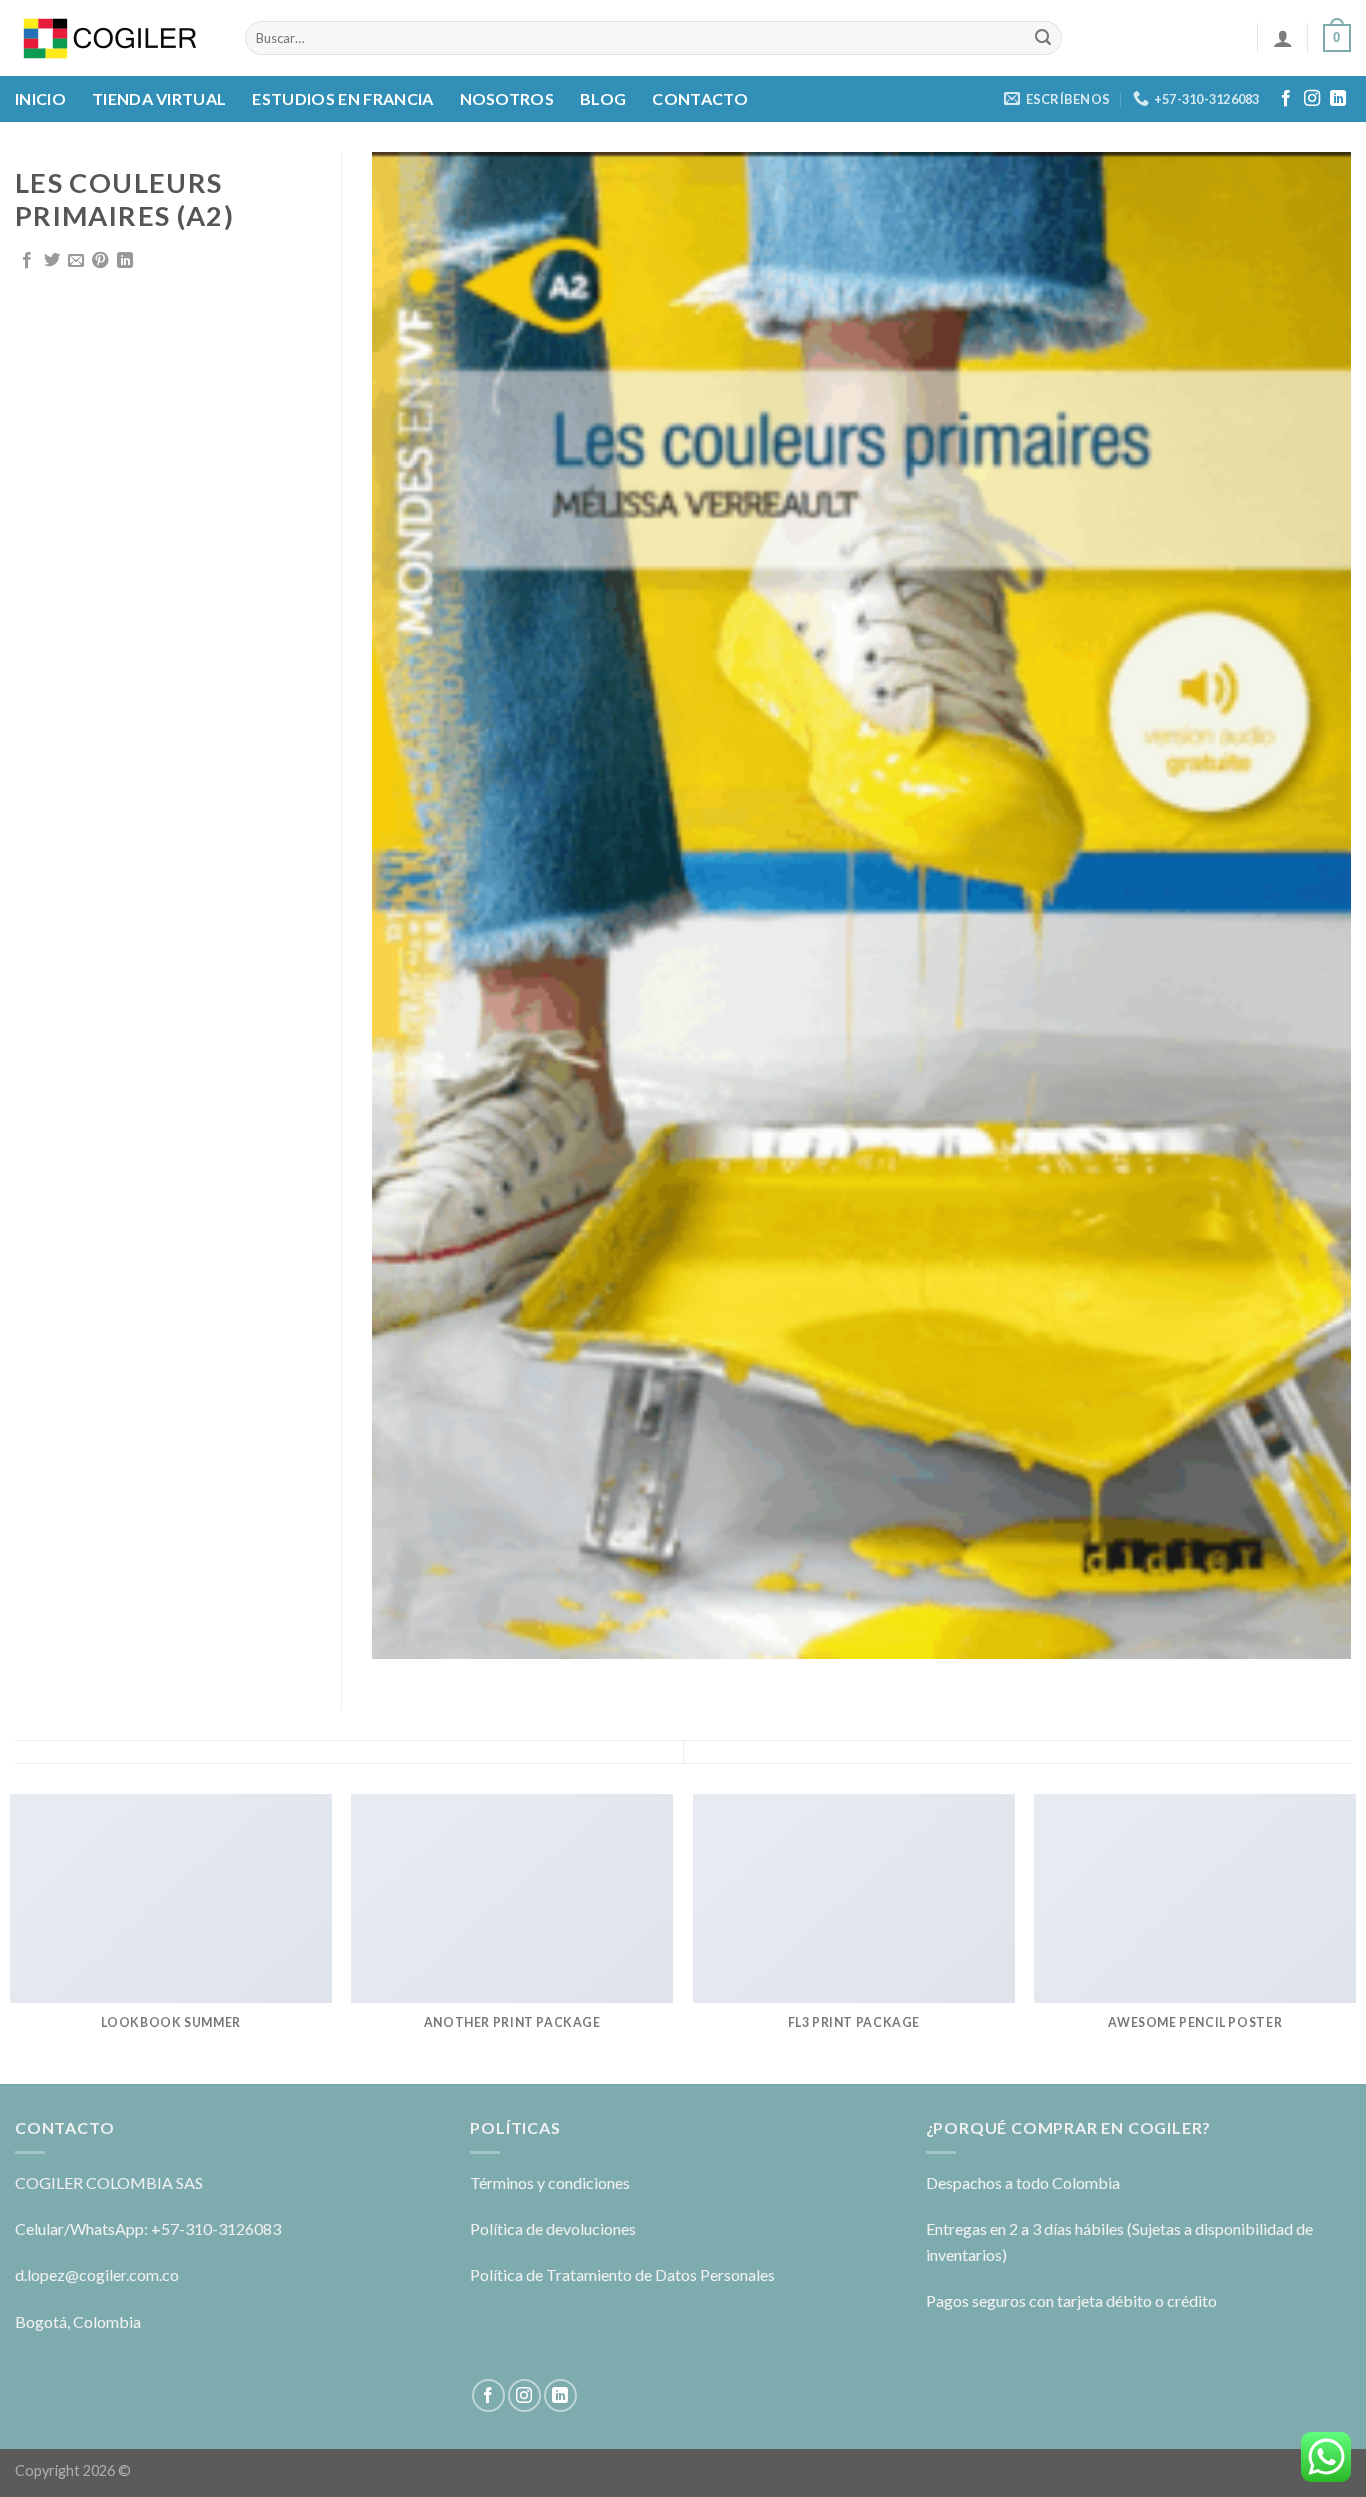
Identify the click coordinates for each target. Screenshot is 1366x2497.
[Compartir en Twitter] (52, 261)
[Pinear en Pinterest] (100, 261)
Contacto (700, 98)
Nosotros (507, 98)
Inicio (40, 98)
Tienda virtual (159, 98)
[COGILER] (115, 38)
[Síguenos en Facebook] (1286, 99)
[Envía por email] (76, 261)
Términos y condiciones (550, 2182)
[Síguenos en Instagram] (1312, 99)
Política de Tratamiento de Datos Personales (622, 2274)
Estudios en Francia (342, 98)
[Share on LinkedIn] (125, 261)
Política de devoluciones (553, 2228)
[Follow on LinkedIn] (1338, 99)
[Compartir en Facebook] (27, 261)
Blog (603, 98)
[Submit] (1044, 38)
